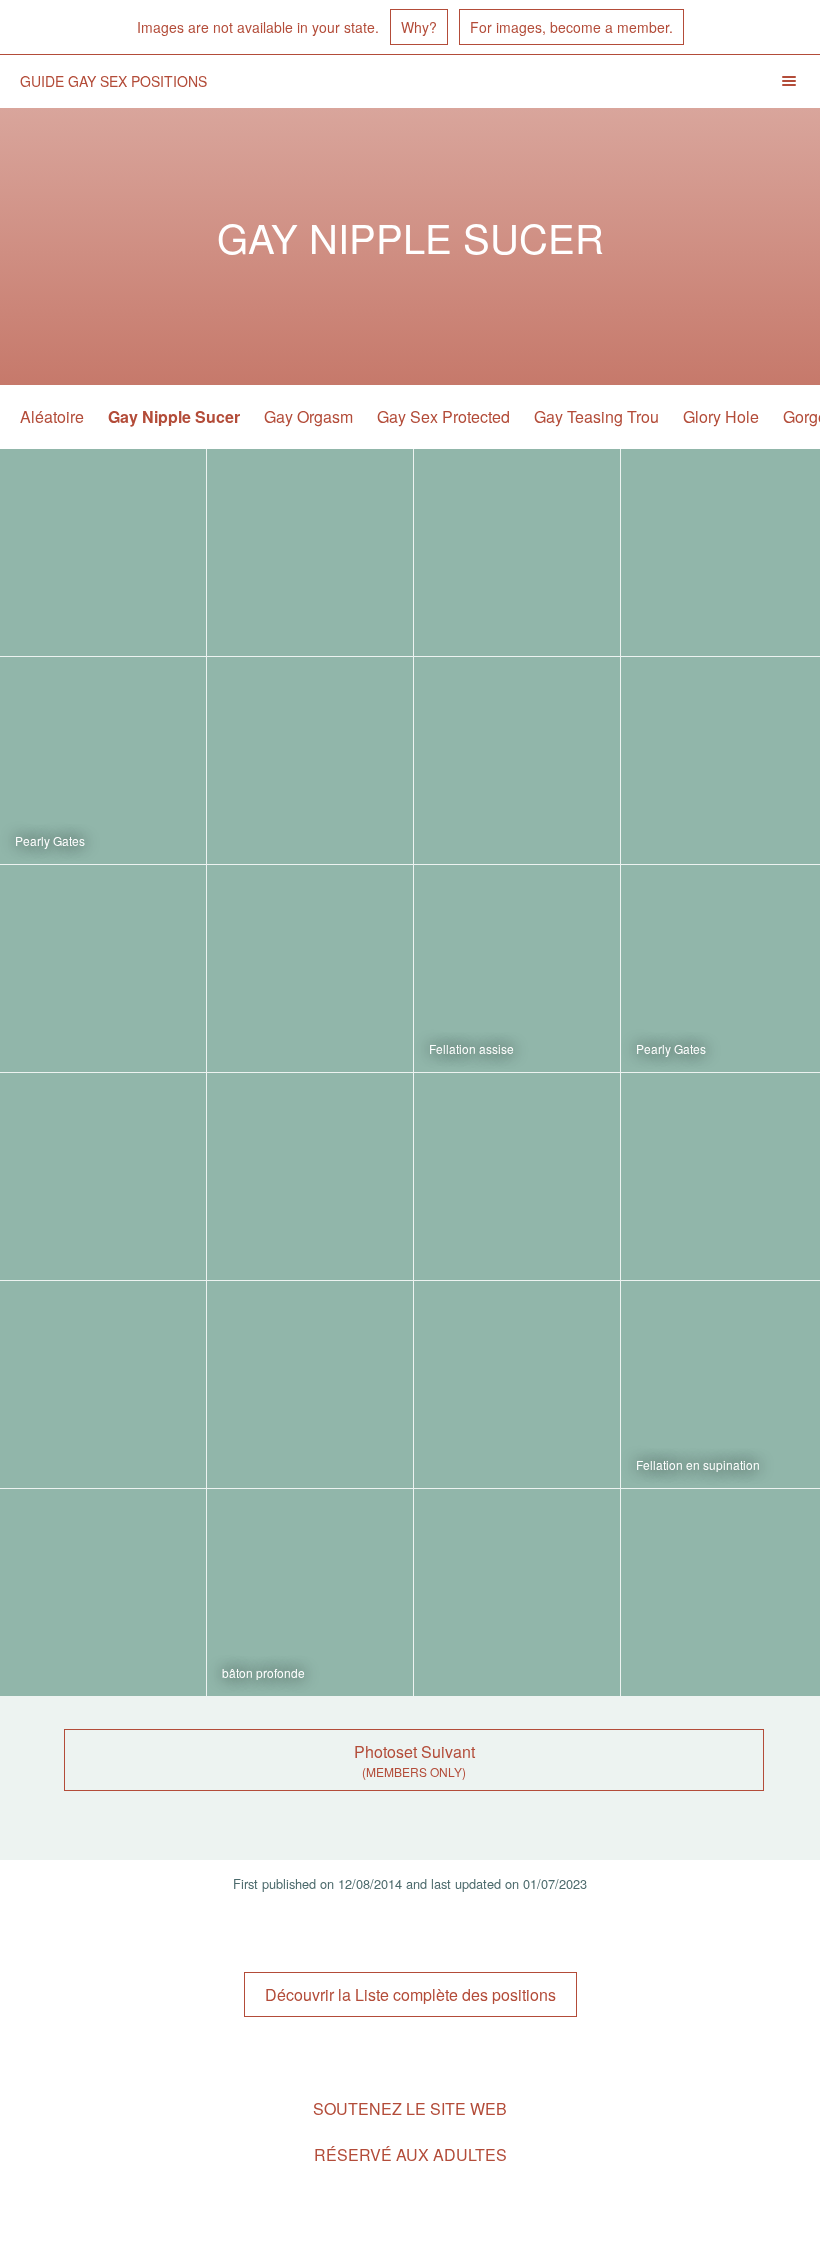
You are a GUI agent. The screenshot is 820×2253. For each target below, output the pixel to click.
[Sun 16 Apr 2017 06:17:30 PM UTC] (103, 1384)
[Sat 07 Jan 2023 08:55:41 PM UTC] (103, 552)
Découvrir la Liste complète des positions (410, 1994)
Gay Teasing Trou (596, 416)
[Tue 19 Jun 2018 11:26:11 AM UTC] (103, 760)
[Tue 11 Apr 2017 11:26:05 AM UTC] (310, 1384)
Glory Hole (721, 416)
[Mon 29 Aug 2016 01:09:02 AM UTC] (310, 1592)
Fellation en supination (698, 1464)
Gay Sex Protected (443, 416)
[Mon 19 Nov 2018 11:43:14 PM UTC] (310, 552)
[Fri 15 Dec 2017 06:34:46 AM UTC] (103, 968)
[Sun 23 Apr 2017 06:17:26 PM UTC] (517, 1176)
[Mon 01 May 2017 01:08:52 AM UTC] (310, 1176)
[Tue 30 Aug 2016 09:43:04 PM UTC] (103, 1592)
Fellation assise (471, 1048)
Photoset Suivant (414, 1751)
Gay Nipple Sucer (174, 416)
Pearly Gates (50, 840)
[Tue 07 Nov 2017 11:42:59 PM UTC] (517, 968)
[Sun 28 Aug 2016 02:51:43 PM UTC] (517, 1592)
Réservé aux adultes (410, 2154)
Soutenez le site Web (410, 2108)
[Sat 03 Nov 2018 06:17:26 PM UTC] (517, 552)
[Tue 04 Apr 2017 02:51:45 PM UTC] (517, 1384)
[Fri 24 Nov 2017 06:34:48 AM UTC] (310, 968)
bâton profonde (263, 1672)
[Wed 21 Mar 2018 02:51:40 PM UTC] (517, 760)
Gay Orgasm (308, 416)
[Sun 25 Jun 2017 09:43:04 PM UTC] (103, 1176)
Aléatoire (52, 416)
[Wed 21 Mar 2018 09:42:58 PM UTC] (310, 760)
